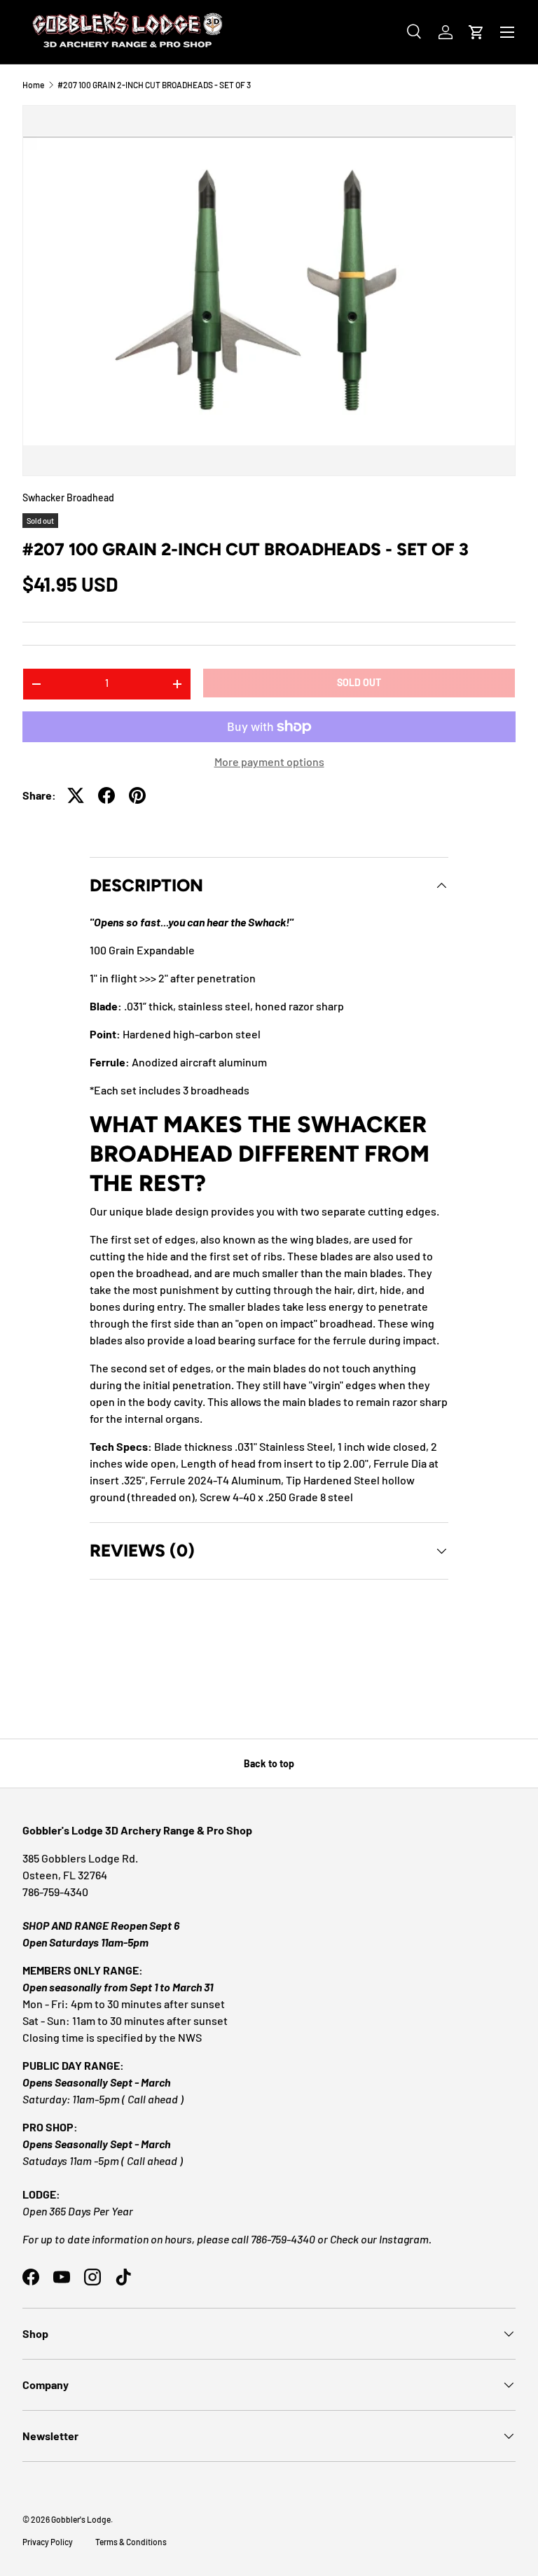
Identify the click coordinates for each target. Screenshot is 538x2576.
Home (33, 85)
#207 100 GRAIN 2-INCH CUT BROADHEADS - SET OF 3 (154, 85)
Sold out (359, 682)
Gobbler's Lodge (81, 2519)
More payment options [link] (269, 761)
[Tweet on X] (76, 795)
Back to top (269, 1763)
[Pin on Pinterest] (137, 795)
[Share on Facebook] (106, 795)
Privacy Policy (48, 2542)
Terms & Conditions (131, 2542)
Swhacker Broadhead (68, 497)
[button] (476, 32)
